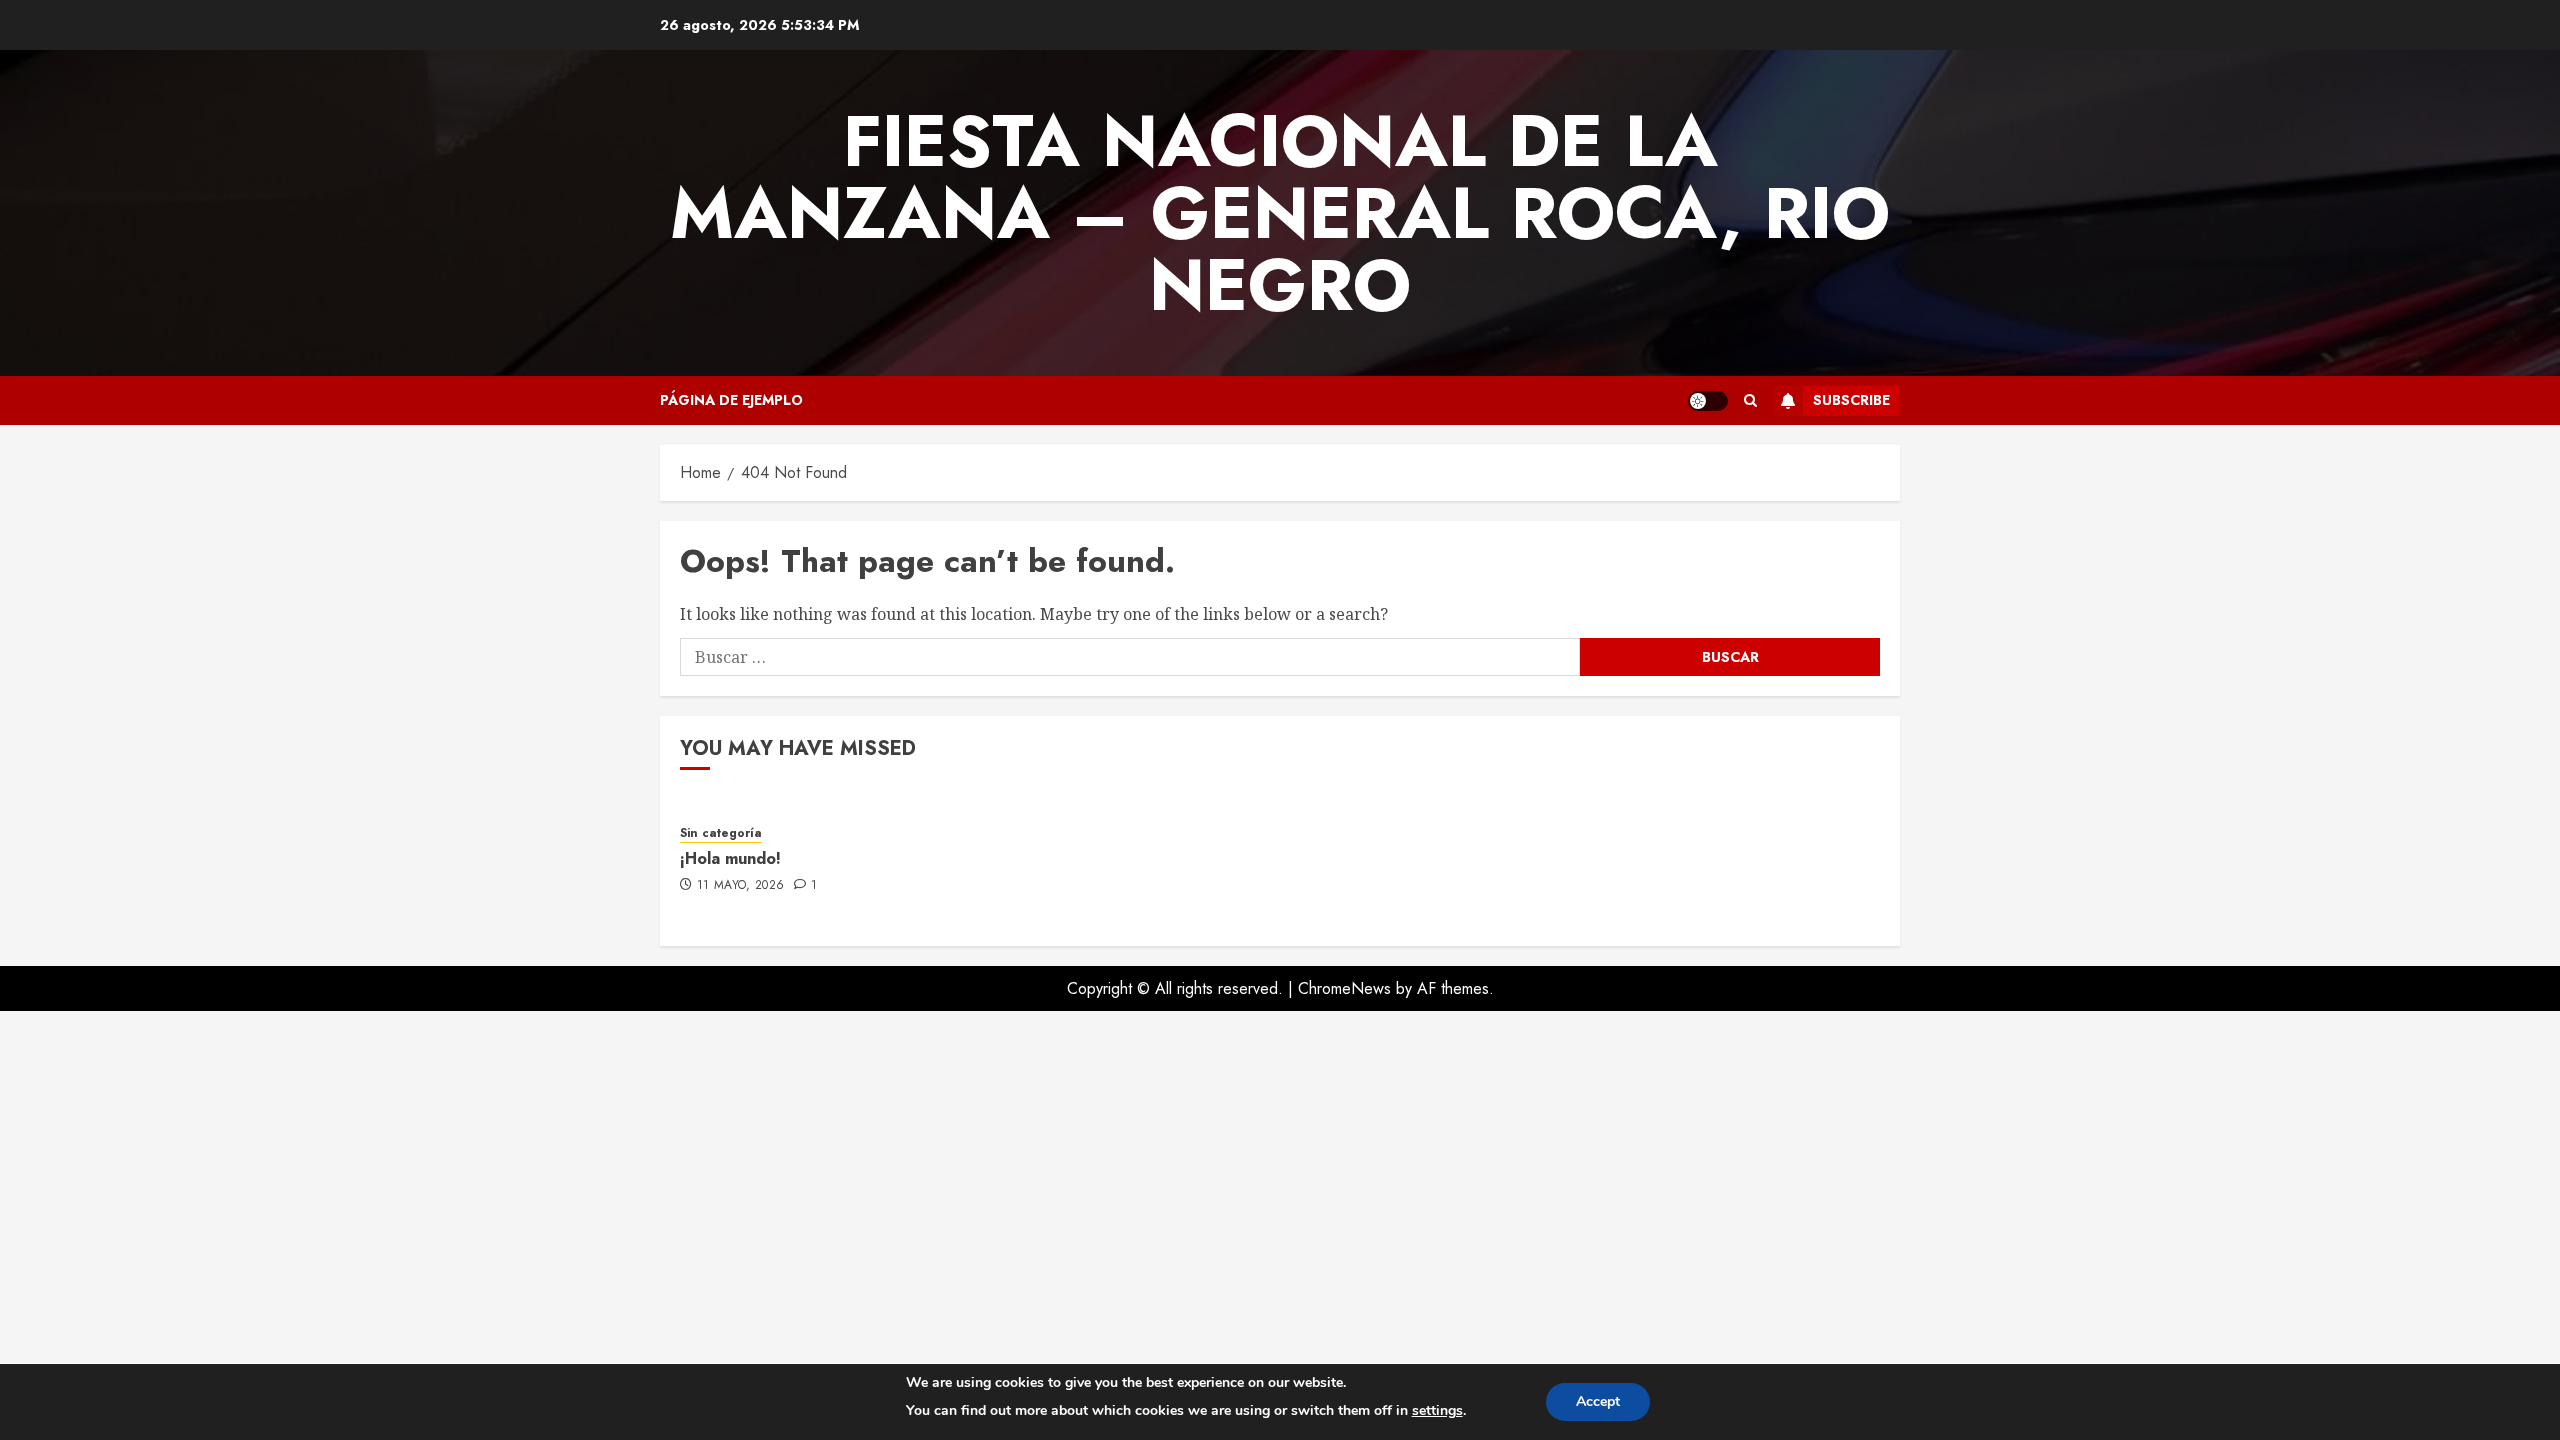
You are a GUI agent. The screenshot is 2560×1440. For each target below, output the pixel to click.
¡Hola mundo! (730, 858)
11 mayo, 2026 (741, 886)
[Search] (1750, 400)
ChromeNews (1344, 988)
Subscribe (1851, 400)
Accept (1598, 1401)
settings (1437, 1410)
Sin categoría (721, 833)
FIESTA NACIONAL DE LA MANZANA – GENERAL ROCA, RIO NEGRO (1280, 213)
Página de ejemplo (731, 400)
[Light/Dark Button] (1708, 401)
